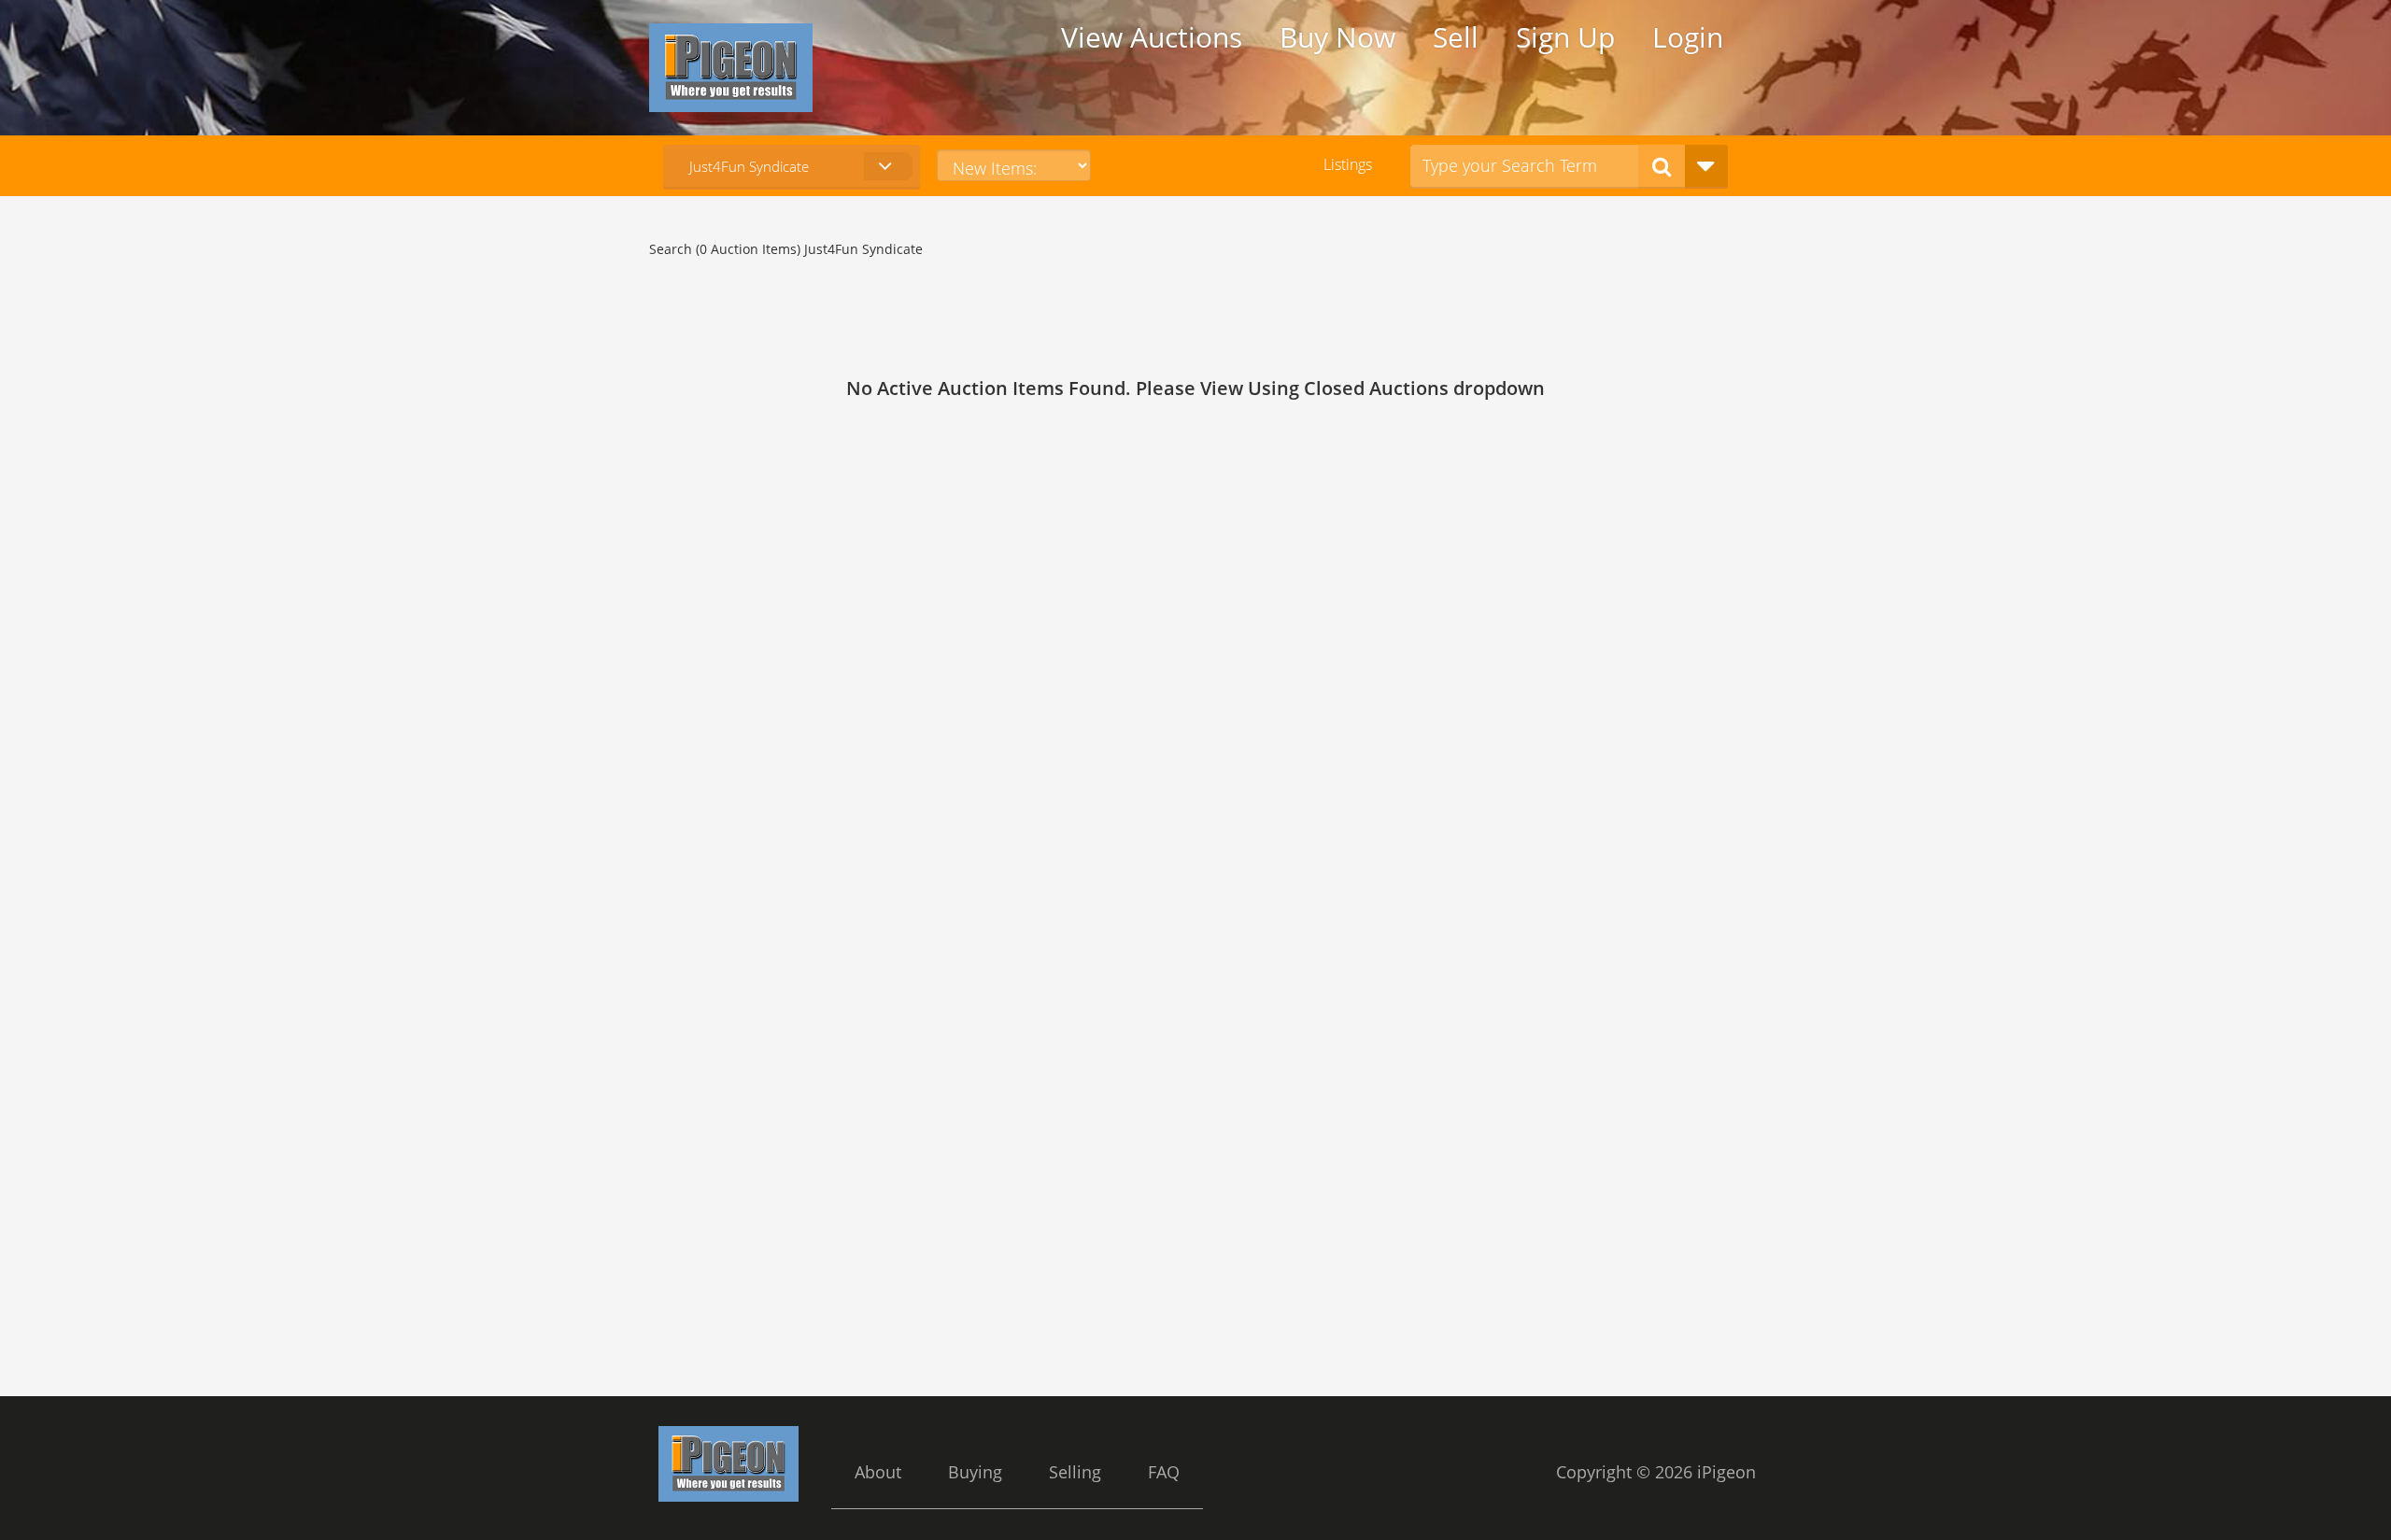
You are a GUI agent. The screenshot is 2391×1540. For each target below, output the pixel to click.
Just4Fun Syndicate (749, 166)
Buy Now (1337, 37)
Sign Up (1565, 37)
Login (1688, 37)
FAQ (1164, 1472)
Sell (1456, 37)
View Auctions (1152, 37)
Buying (975, 1472)
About (878, 1472)
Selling (1075, 1472)
